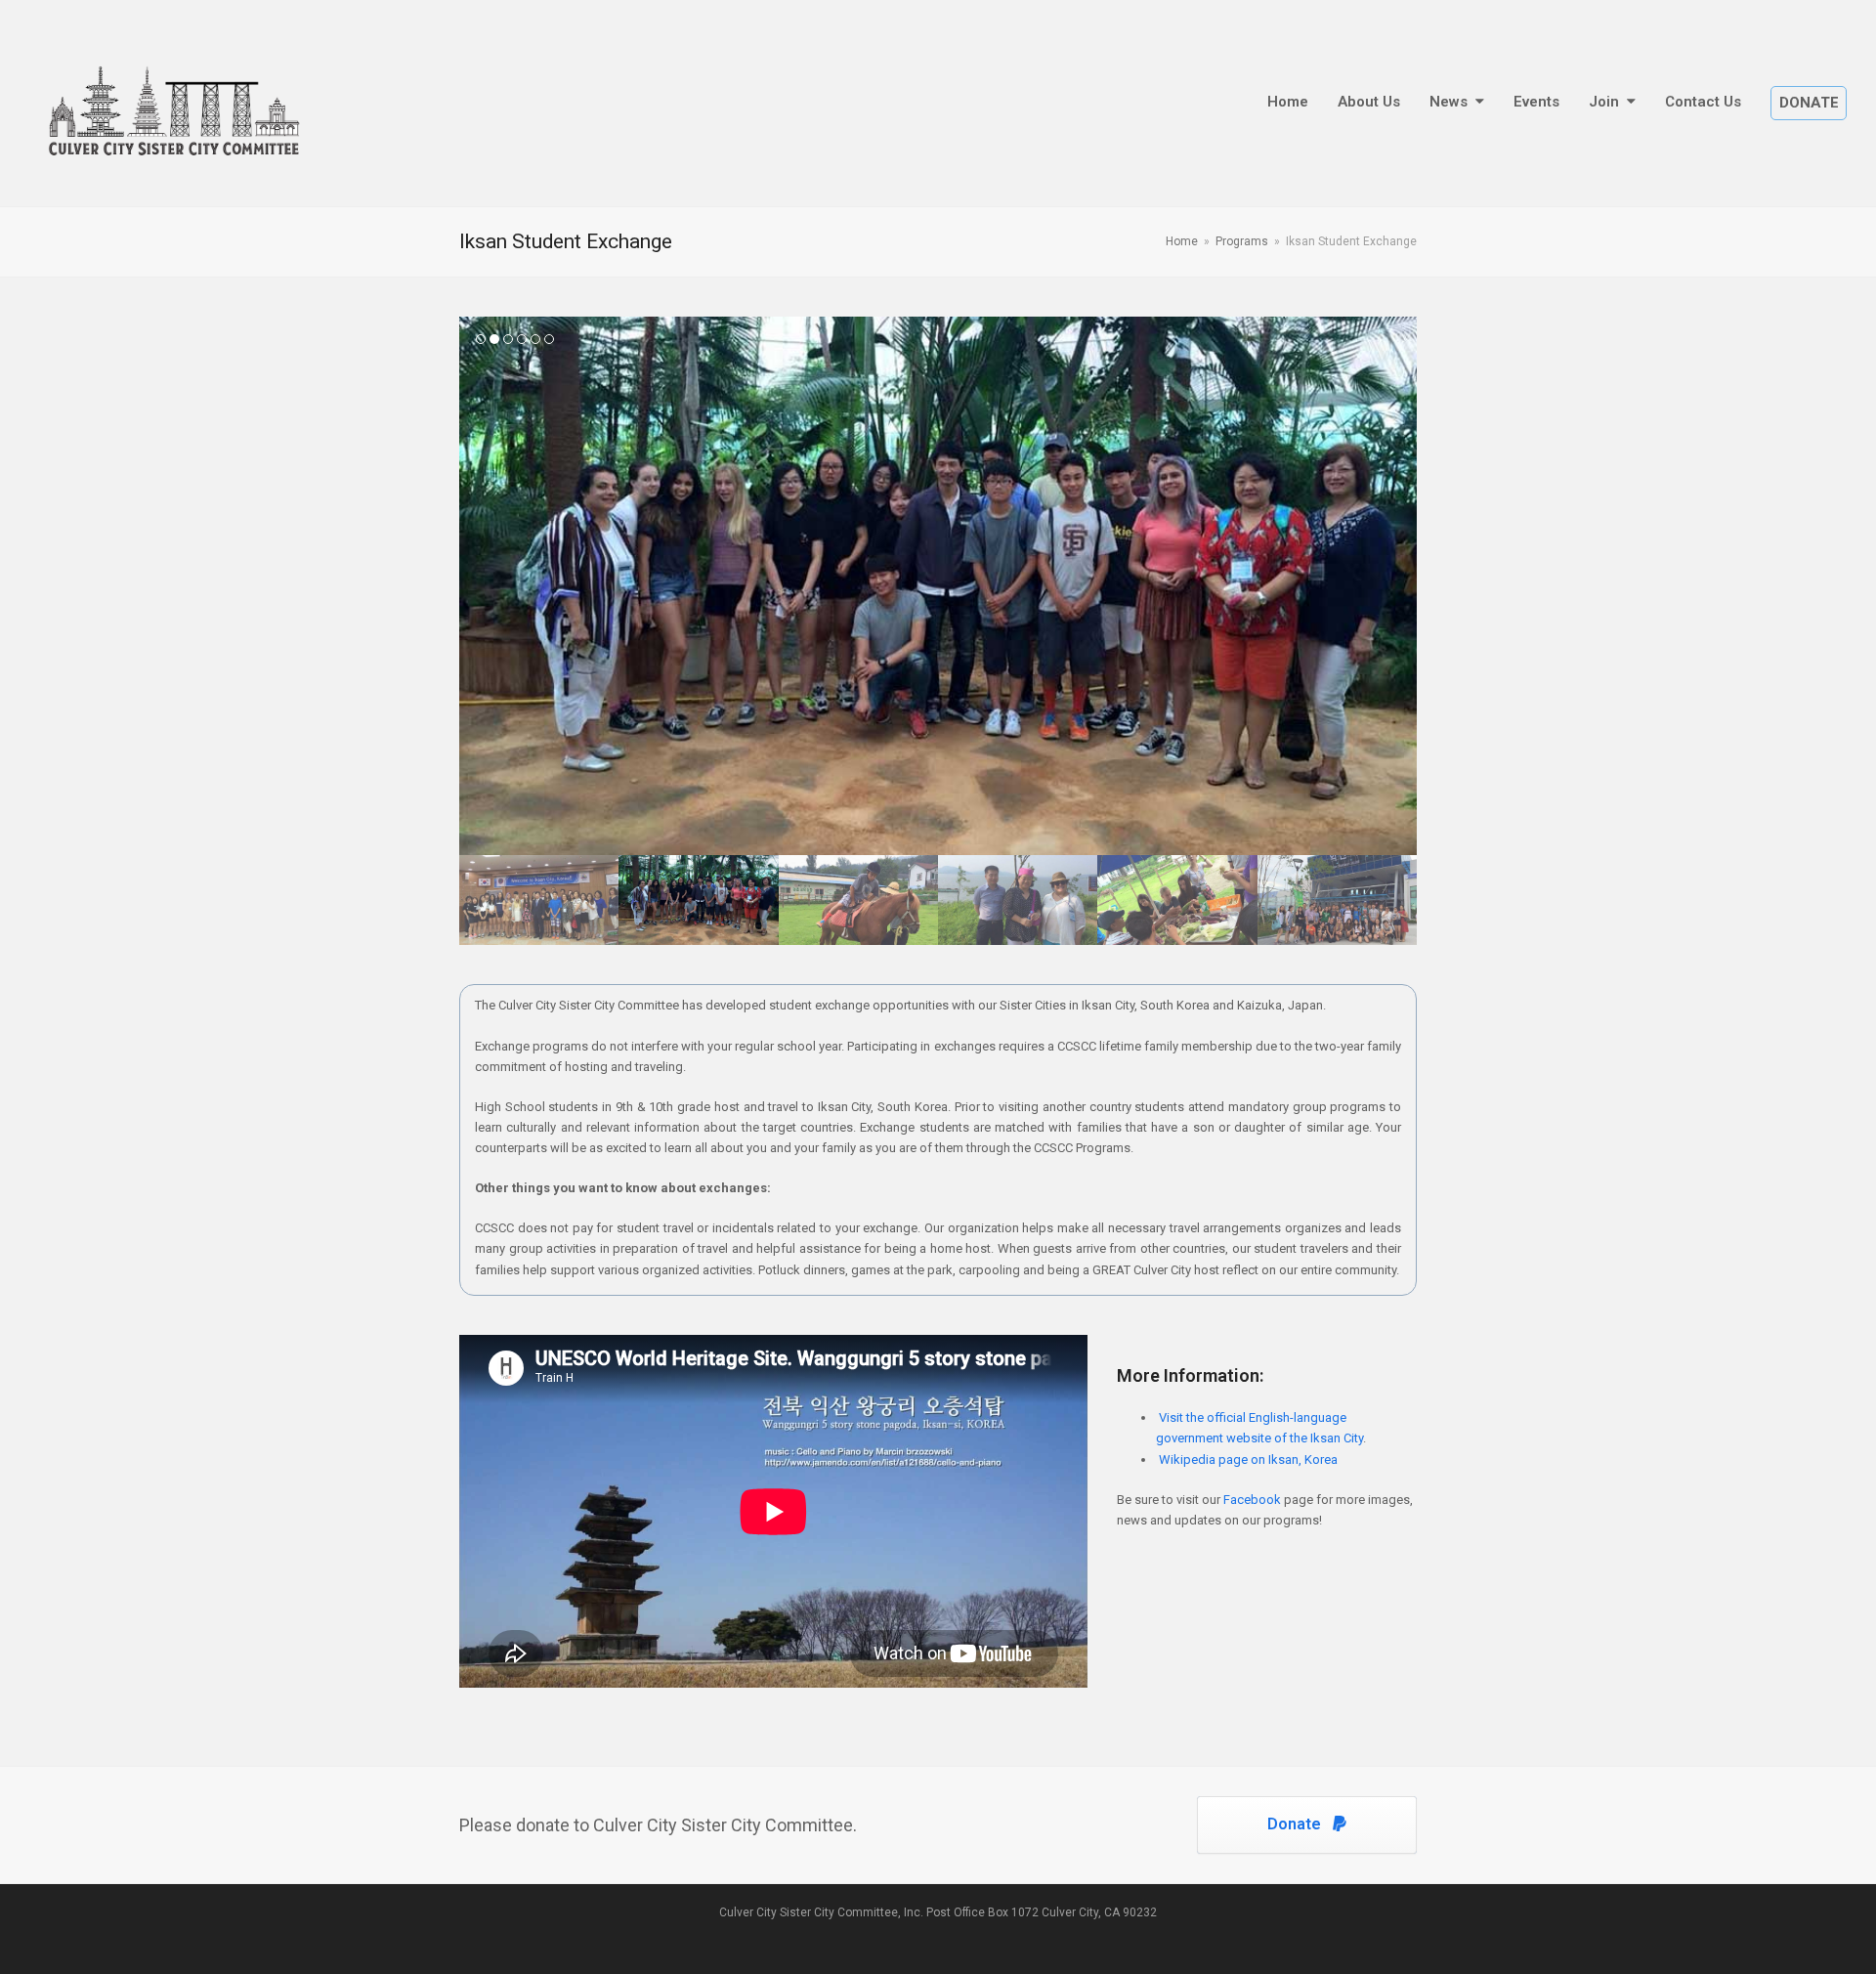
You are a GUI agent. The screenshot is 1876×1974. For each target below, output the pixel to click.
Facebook (1252, 1500)
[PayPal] (921, 1938)
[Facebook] (941, 1938)
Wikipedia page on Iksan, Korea (1248, 1459)
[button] (476, 586)
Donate (1294, 1824)
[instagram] (958, 1938)
